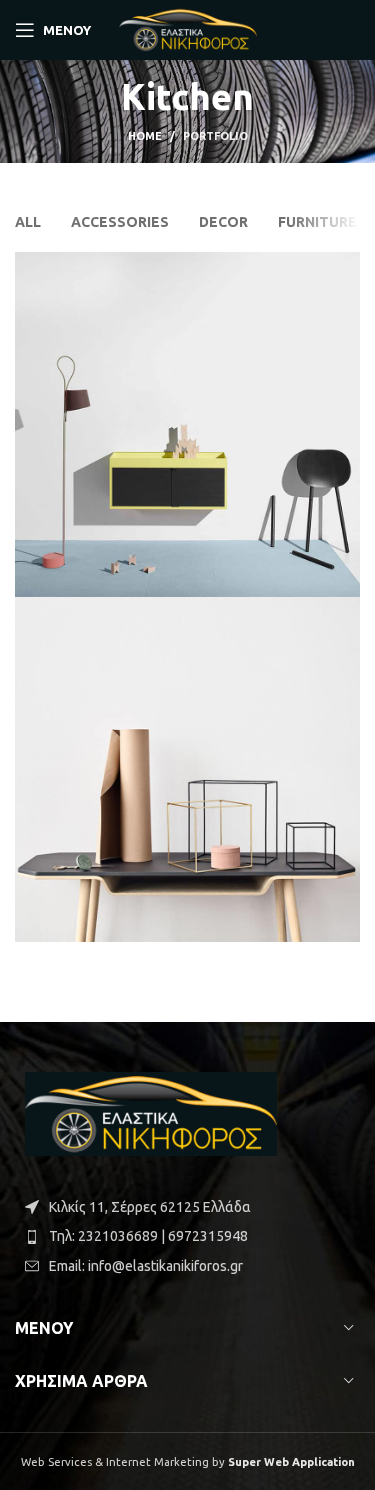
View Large (345, 267)
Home (145, 136)
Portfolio (215, 136)
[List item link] (187, 1236)
